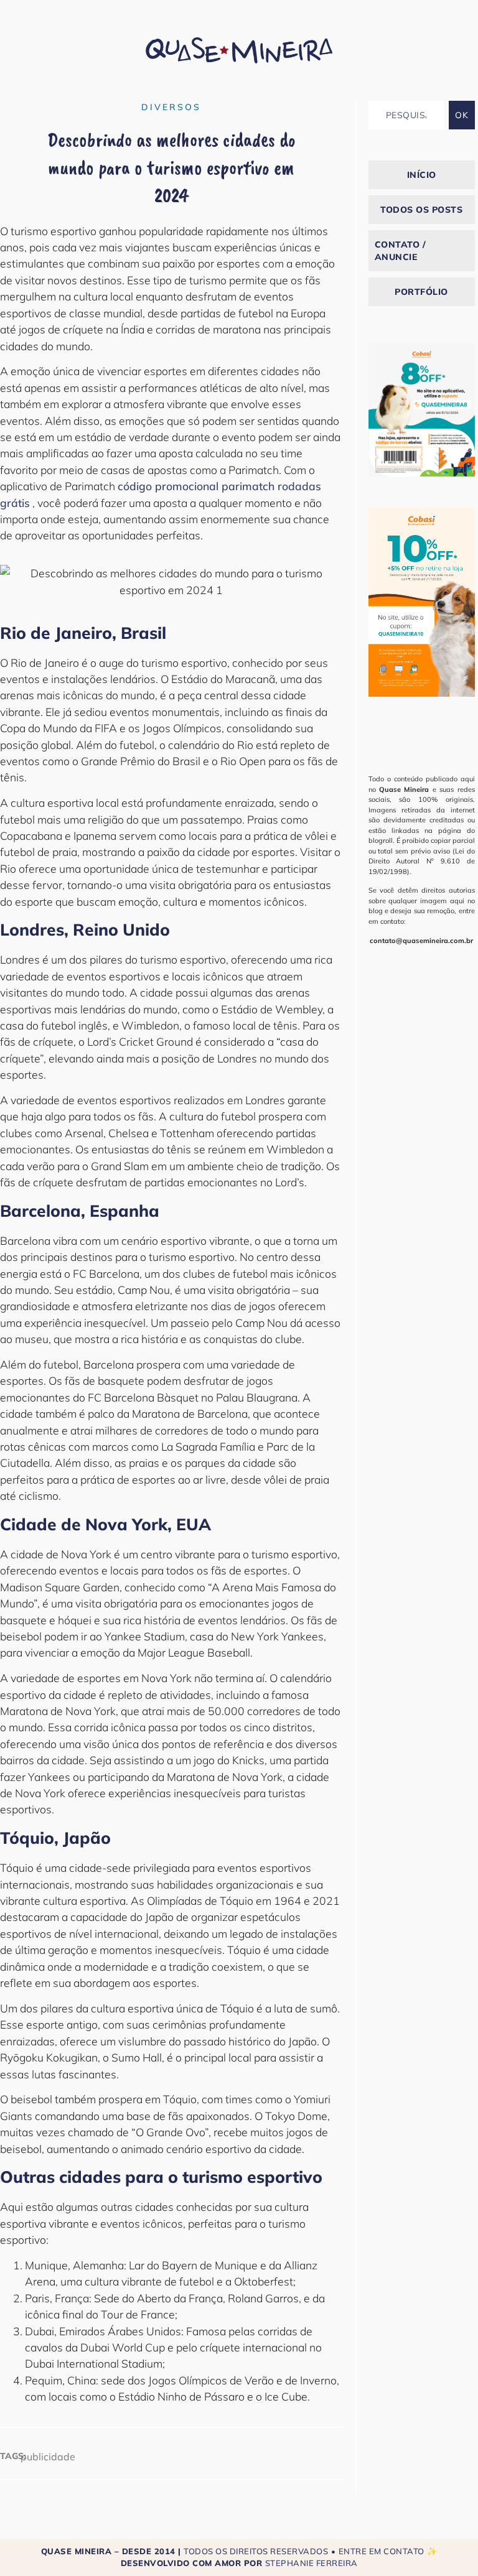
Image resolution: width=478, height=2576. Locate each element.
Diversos (171, 107)
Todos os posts (421, 210)
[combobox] (406, 115)
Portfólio (421, 292)
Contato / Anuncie (401, 251)
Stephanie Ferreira (312, 2563)
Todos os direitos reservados (256, 2551)
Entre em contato (382, 2551)
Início (422, 175)
